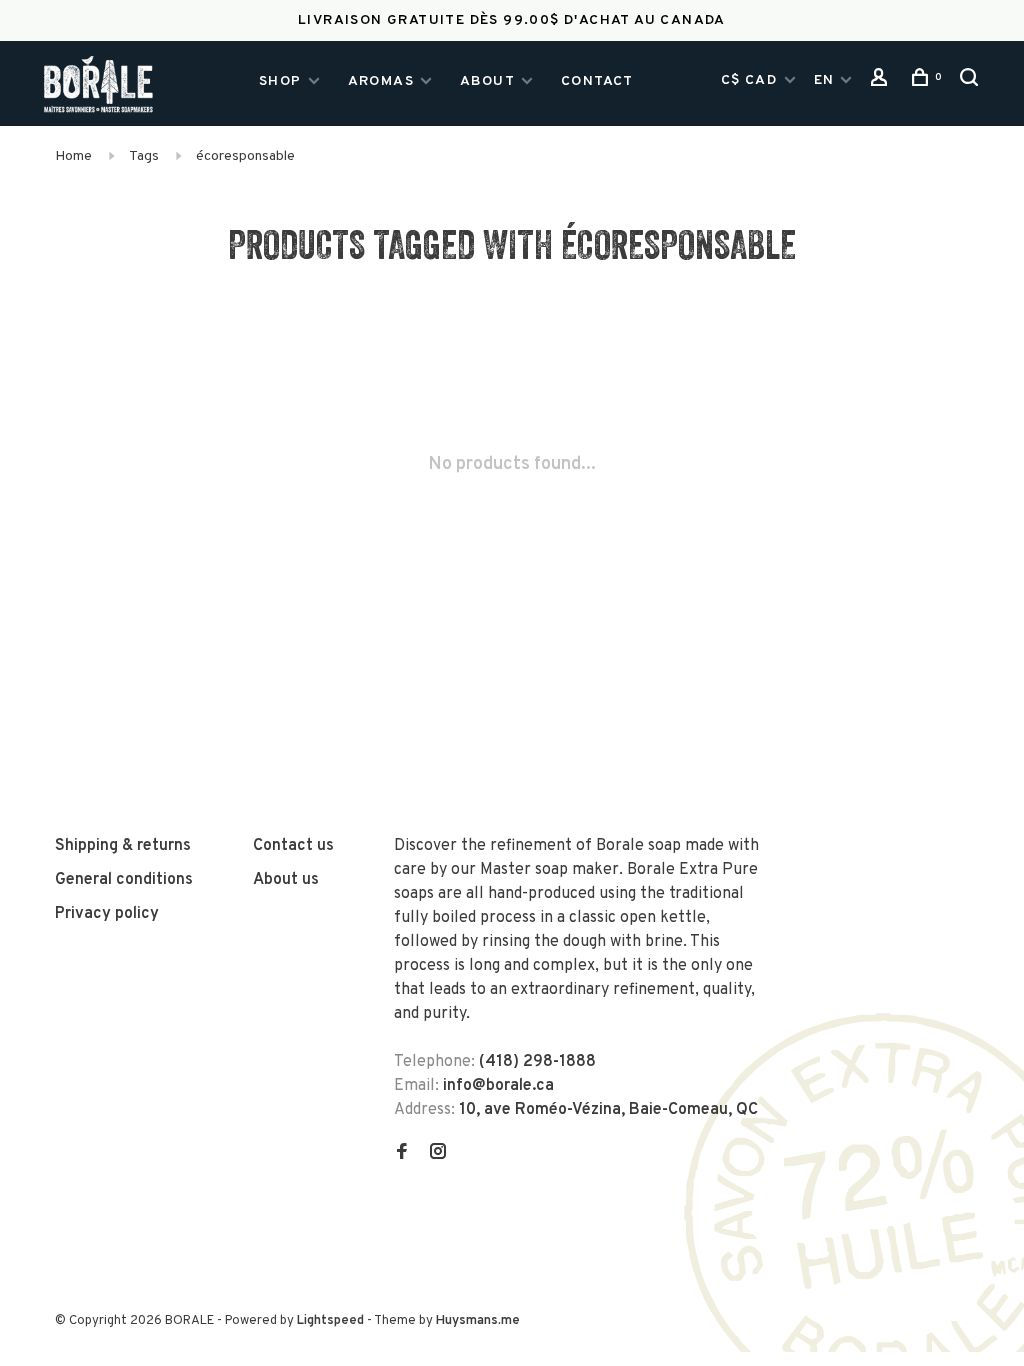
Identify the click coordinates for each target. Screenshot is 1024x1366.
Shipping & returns (123, 846)
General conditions (124, 880)
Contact (597, 81)
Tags (144, 156)
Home (73, 156)
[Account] (882, 82)
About (487, 81)
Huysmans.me (478, 1321)
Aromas (381, 81)
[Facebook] (402, 1154)
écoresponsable (245, 156)
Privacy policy (107, 914)
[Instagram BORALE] (438, 1154)
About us (286, 880)
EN (824, 80)
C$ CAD (751, 80)
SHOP (280, 81)
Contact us (293, 846)
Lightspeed (330, 1321)
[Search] (972, 82)
